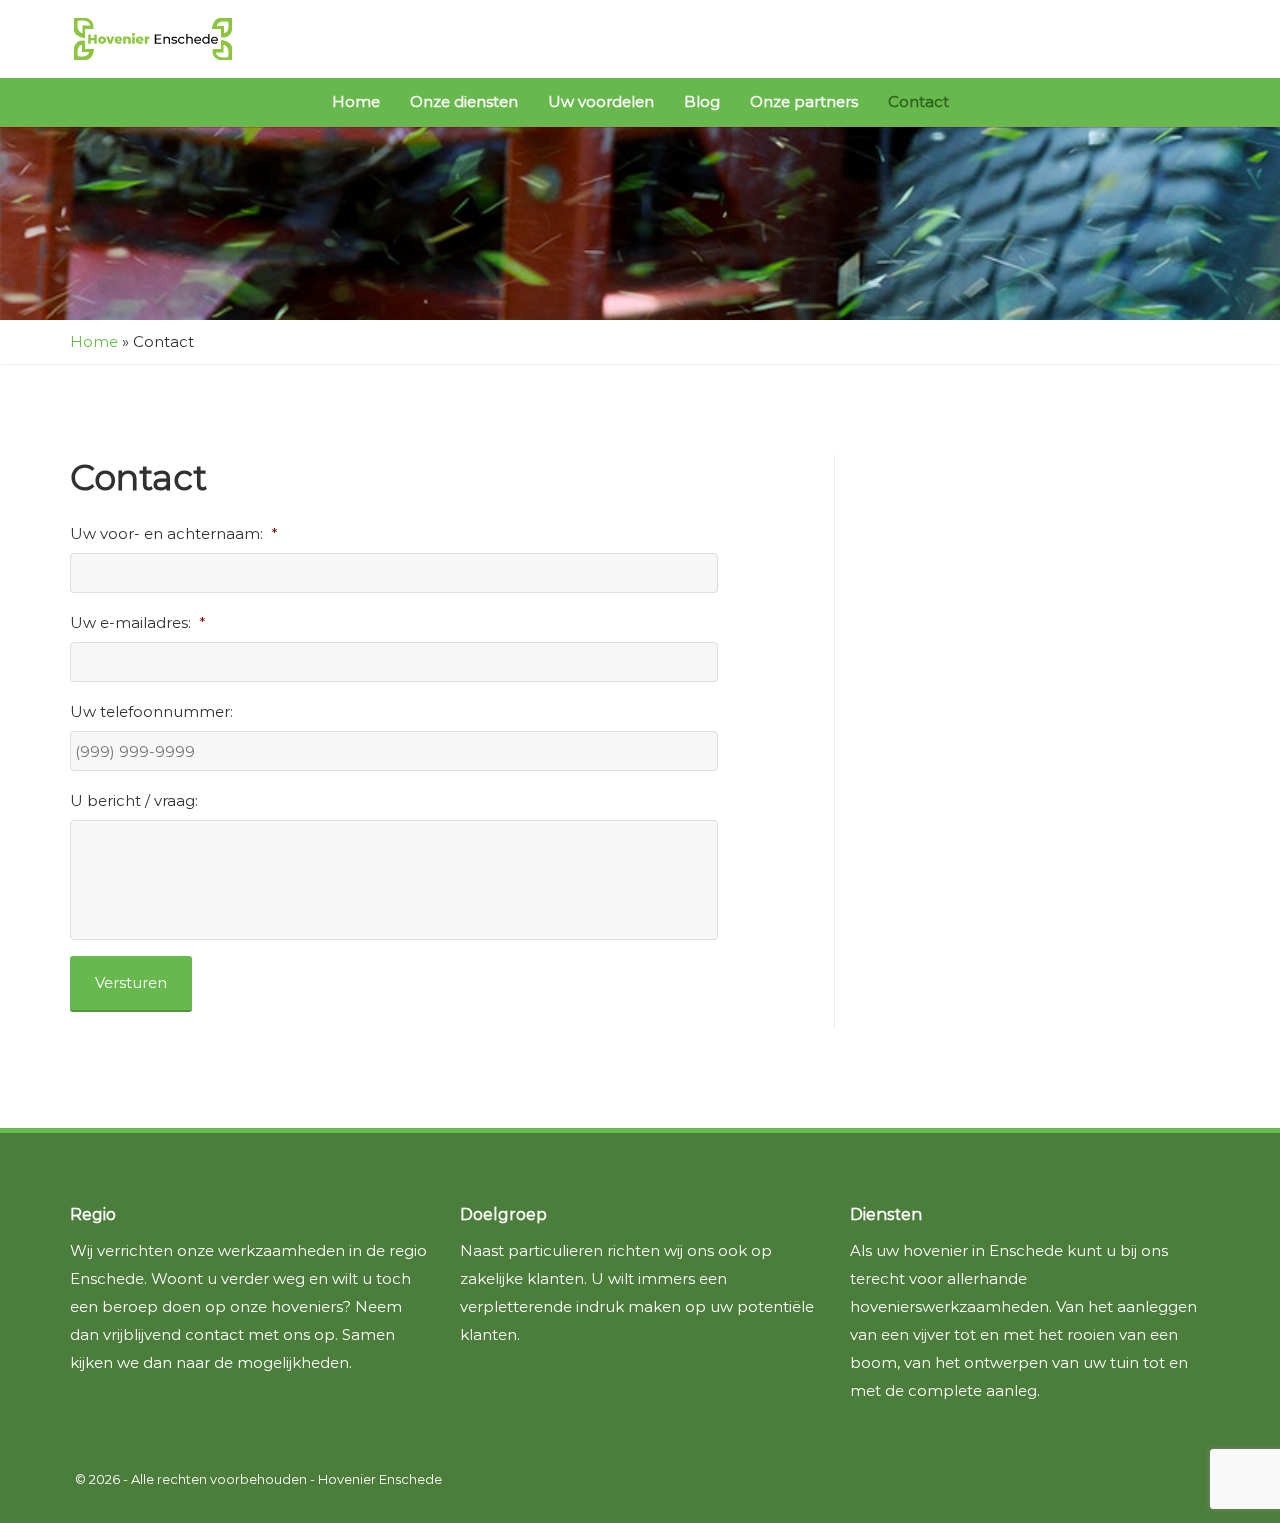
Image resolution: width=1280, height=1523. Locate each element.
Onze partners (804, 101)
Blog (702, 101)
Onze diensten (464, 101)
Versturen (131, 982)
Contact (918, 101)
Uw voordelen (601, 101)
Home (356, 101)
